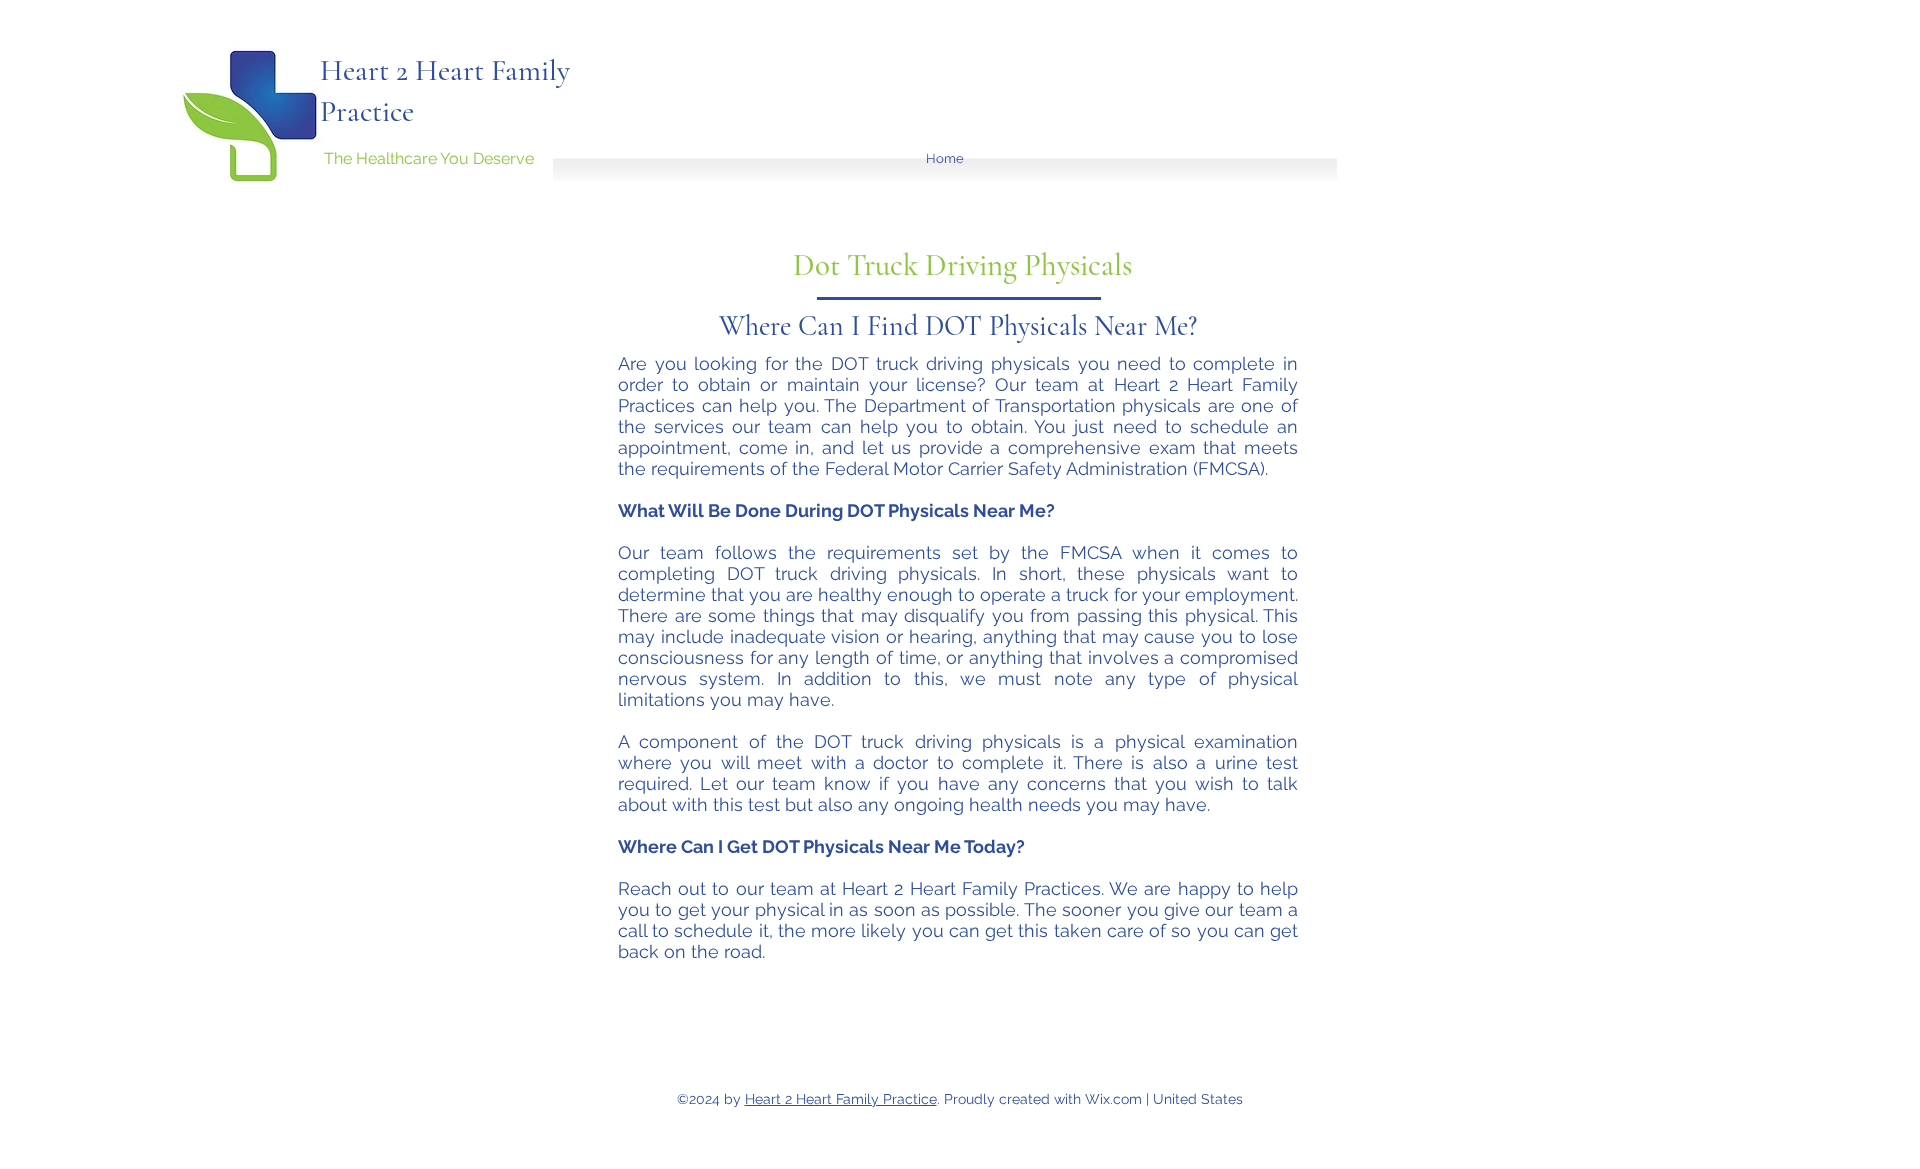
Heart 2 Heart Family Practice (841, 1099)
